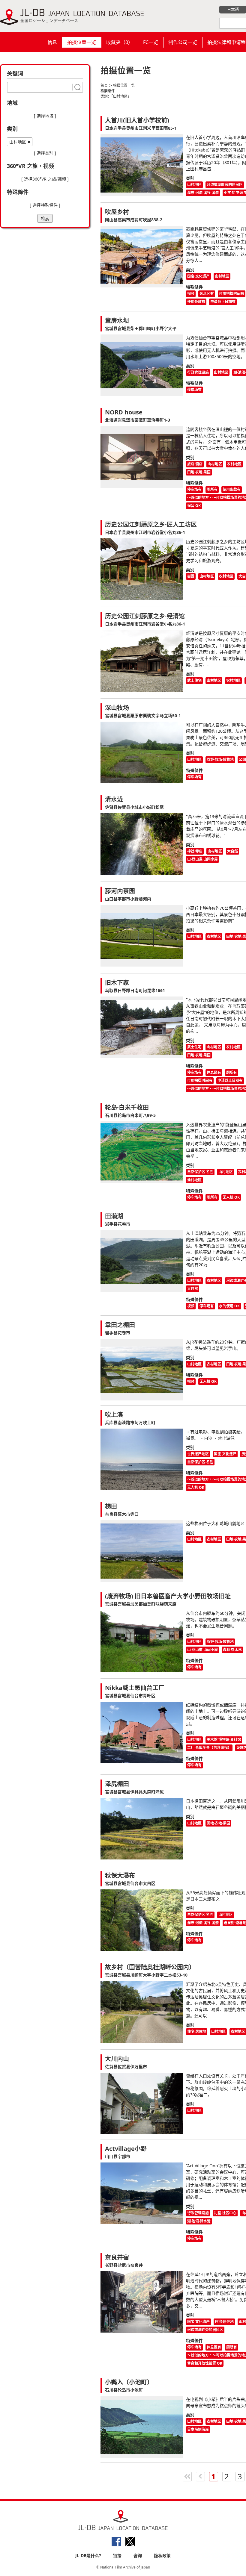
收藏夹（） (120, 42)
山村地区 (18, 142)
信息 (52, 42)
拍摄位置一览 (82, 42)
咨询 (138, 2555)
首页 (104, 85)
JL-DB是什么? (88, 2555)
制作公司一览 (183, 42)
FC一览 (151, 42)
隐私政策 (162, 2555)
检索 (45, 219)
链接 (117, 2555)
